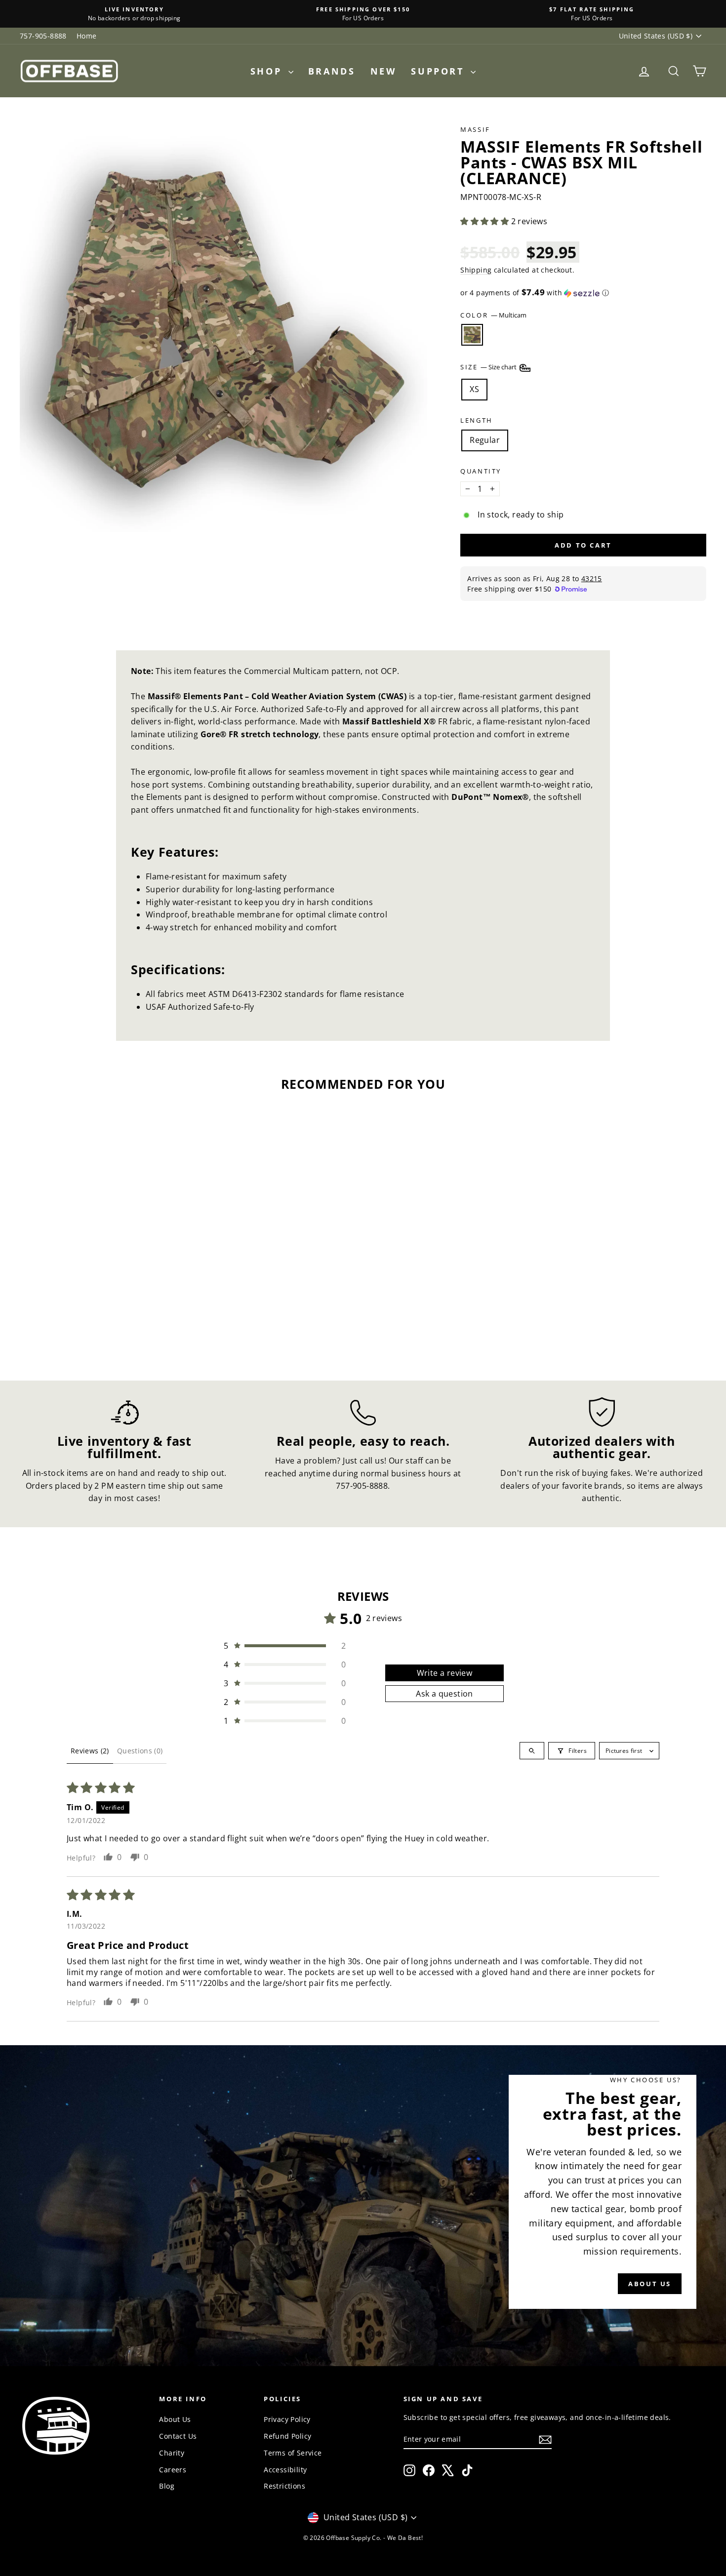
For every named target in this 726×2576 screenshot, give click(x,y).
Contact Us (178, 2436)
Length (477, 420)
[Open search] (532, 1751)
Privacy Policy (287, 2419)
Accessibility (285, 2470)
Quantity (481, 471)
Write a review (445, 1673)
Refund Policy (287, 2436)
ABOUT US (650, 2284)
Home (87, 36)
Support (440, 71)
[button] (485, 221)
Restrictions (284, 2486)
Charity (172, 2453)
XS (474, 389)
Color (493, 315)
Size (489, 367)
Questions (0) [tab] (140, 1751)
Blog (167, 2486)
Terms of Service (293, 2453)
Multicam (472, 335)
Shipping (476, 270)
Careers (173, 2470)
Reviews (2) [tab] (90, 1751)
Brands (332, 71)
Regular (485, 440)
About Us (175, 2419)
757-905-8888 (43, 36)
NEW (383, 71)
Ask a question (444, 1694)
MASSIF (475, 129)
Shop (268, 71)
